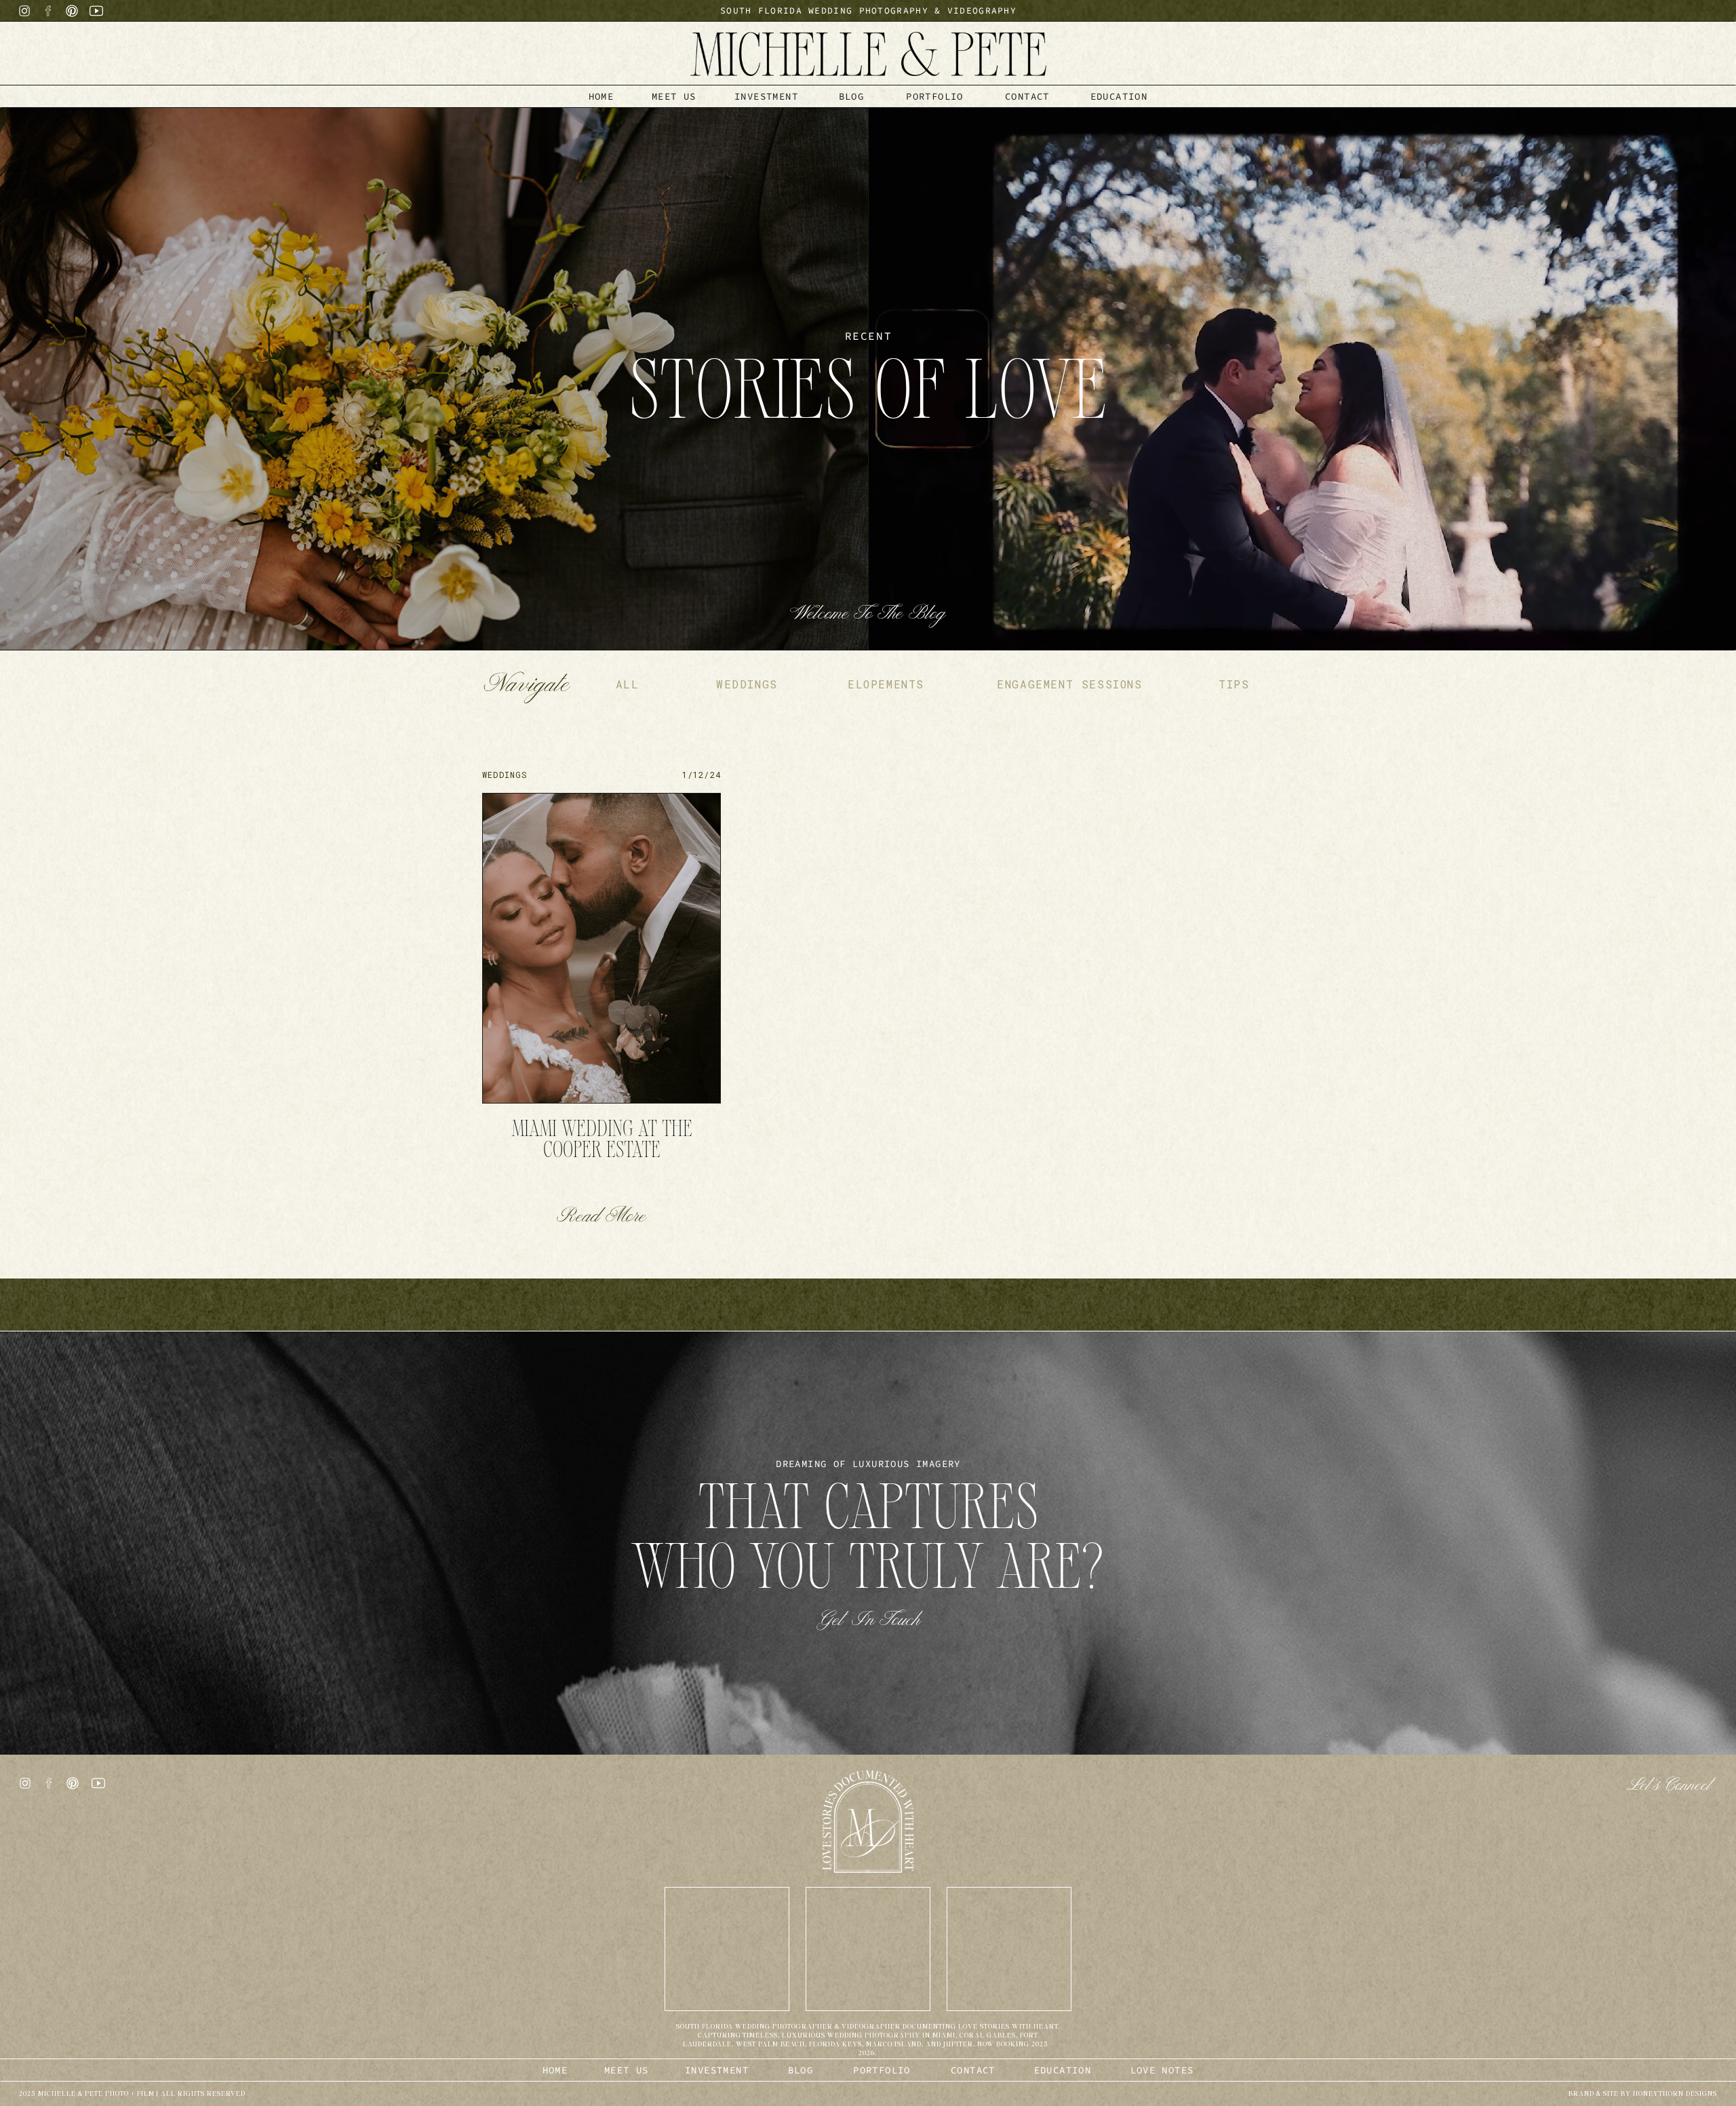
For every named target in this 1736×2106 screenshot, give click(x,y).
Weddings (505, 775)
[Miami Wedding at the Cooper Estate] (601, 948)
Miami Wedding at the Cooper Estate (602, 1142)
